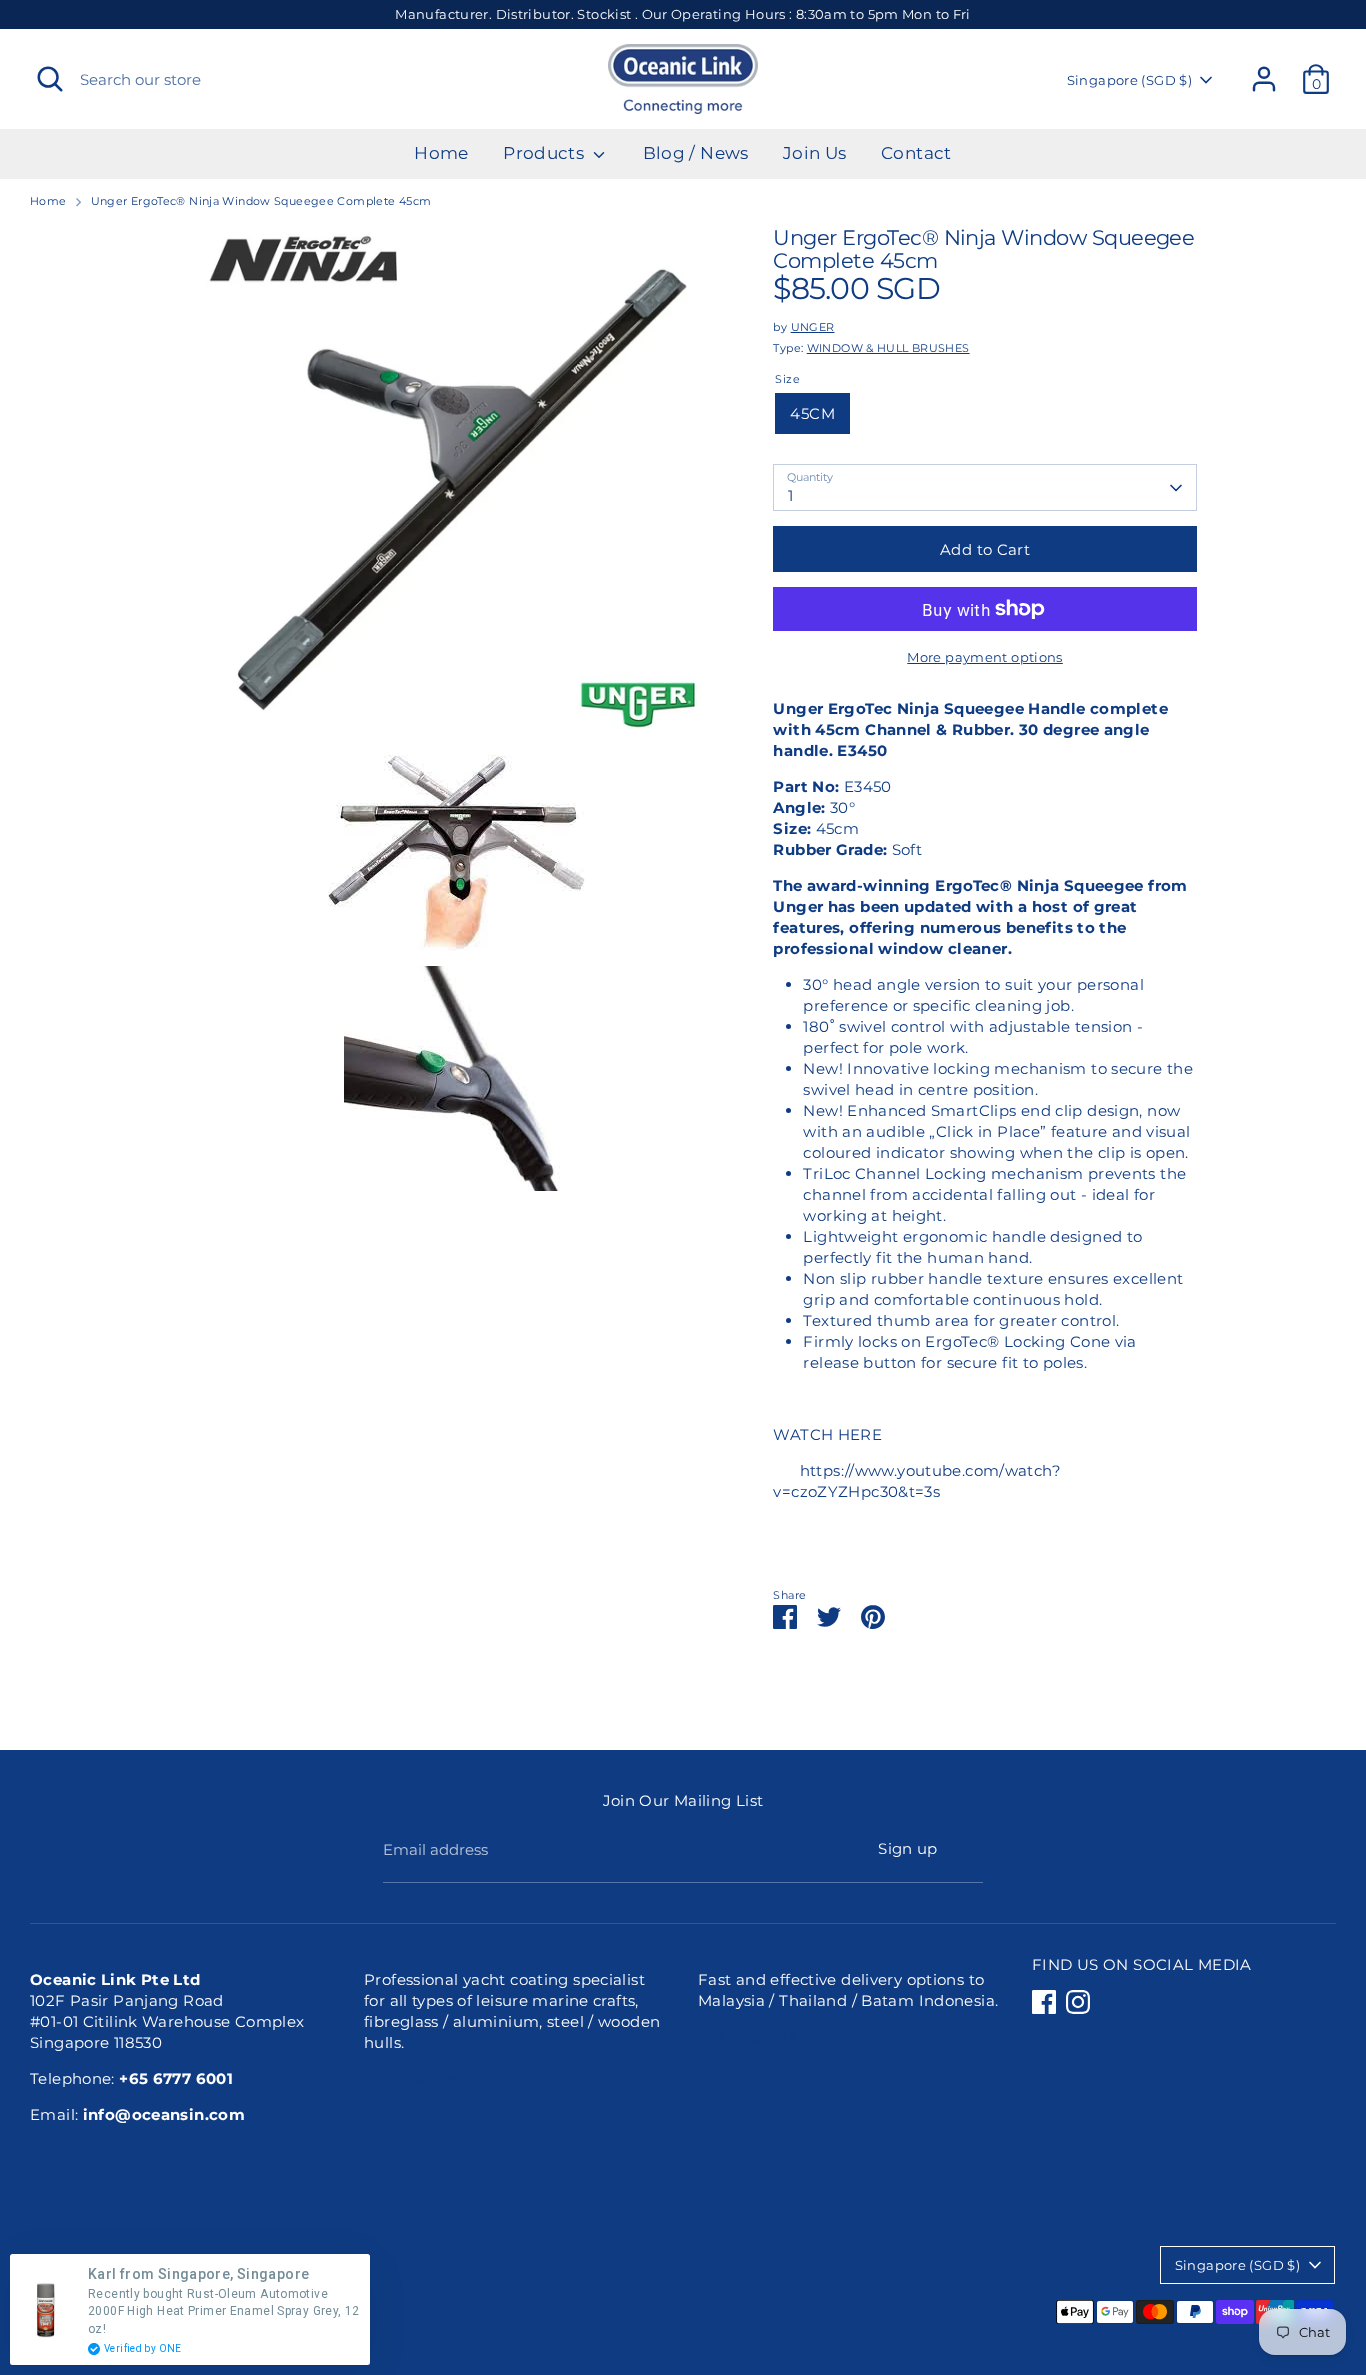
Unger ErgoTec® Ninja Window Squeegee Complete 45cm (261, 201)
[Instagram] (1078, 2002)
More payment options (985, 657)
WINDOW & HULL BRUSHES (888, 348)
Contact (916, 153)
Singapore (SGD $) (1129, 80)
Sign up (908, 1848)
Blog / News (696, 153)
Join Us (815, 153)
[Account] (1264, 79)
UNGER (813, 327)
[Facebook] (1044, 2002)
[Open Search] (50, 79)
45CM (812, 413)
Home (441, 153)
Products (545, 153)
